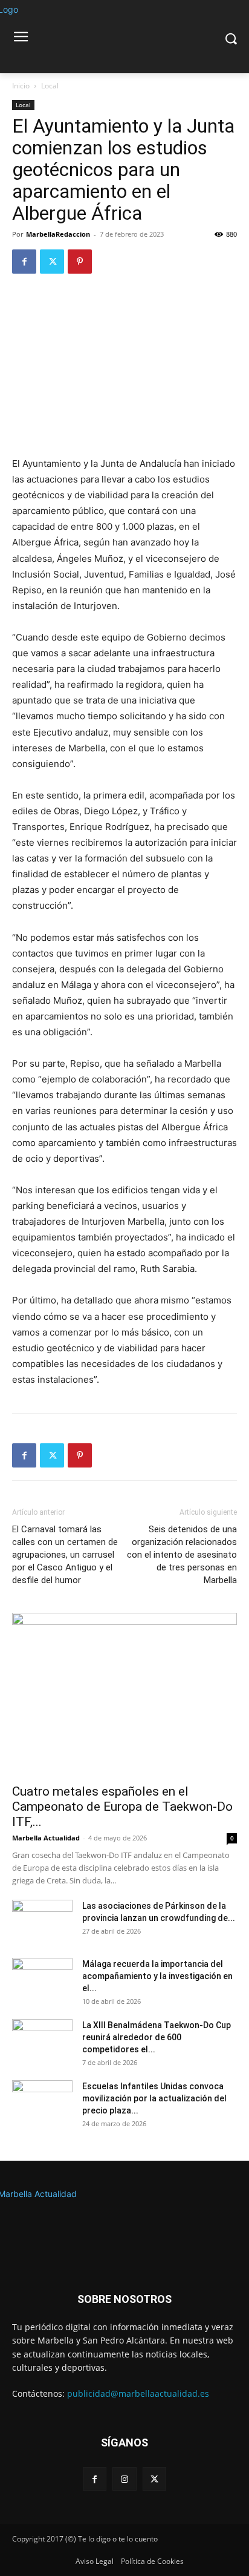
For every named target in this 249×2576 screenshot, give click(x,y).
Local (50, 86)
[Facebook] (24, 262)
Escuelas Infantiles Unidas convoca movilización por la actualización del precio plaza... (154, 2098)
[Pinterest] (80, 262)
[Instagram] (124, 2479)
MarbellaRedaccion (58, 234)
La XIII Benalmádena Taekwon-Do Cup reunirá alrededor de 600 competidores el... (157, 2037)
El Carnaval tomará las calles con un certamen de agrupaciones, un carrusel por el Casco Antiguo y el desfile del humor (65, 1555)
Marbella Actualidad (46, 1838)
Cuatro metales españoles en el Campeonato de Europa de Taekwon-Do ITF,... (122, 1807)
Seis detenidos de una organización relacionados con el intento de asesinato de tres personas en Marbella (182, 1555)
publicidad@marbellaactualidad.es (138, 2393)
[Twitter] (52, 262)
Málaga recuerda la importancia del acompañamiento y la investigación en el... (157, 1976)
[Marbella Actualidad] (124, 2222)
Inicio (21, 86)
